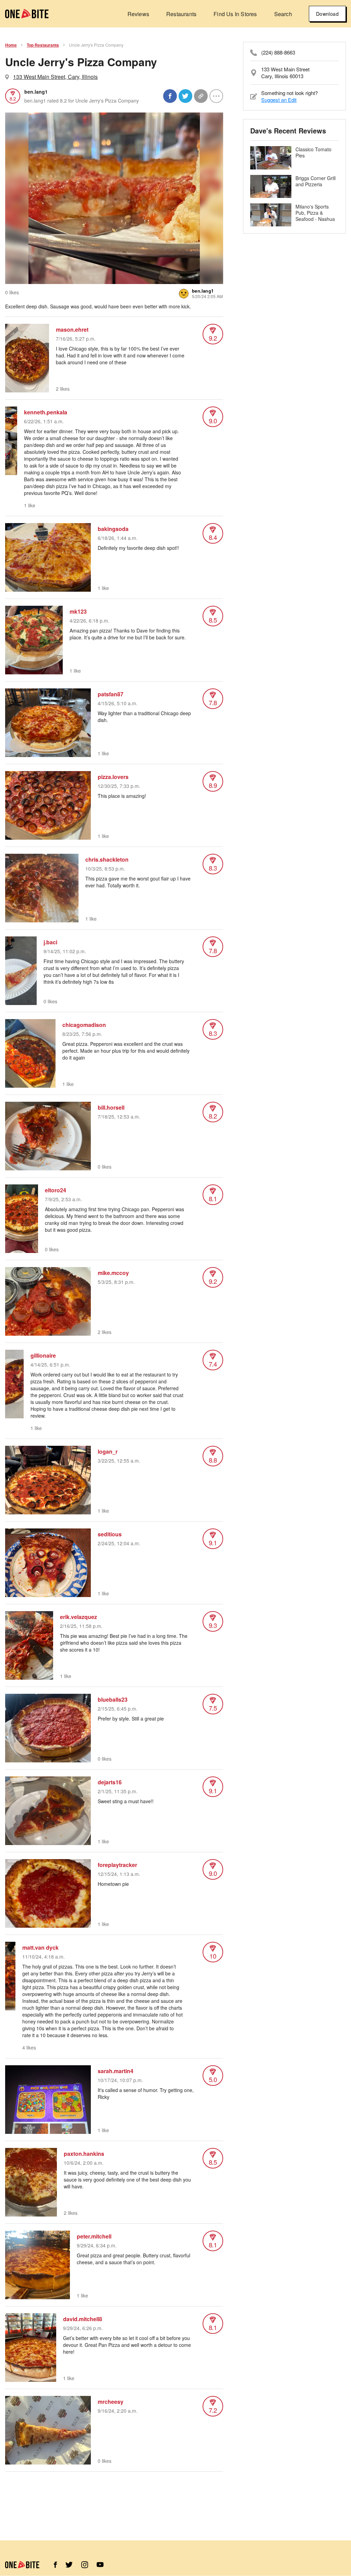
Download (327, 14)
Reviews (138, 14)
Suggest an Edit (279, 100)
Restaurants (181, 14)
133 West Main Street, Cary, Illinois (55, 77)
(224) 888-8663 (278, 52)
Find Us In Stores (235, 14)
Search (283, 14)
